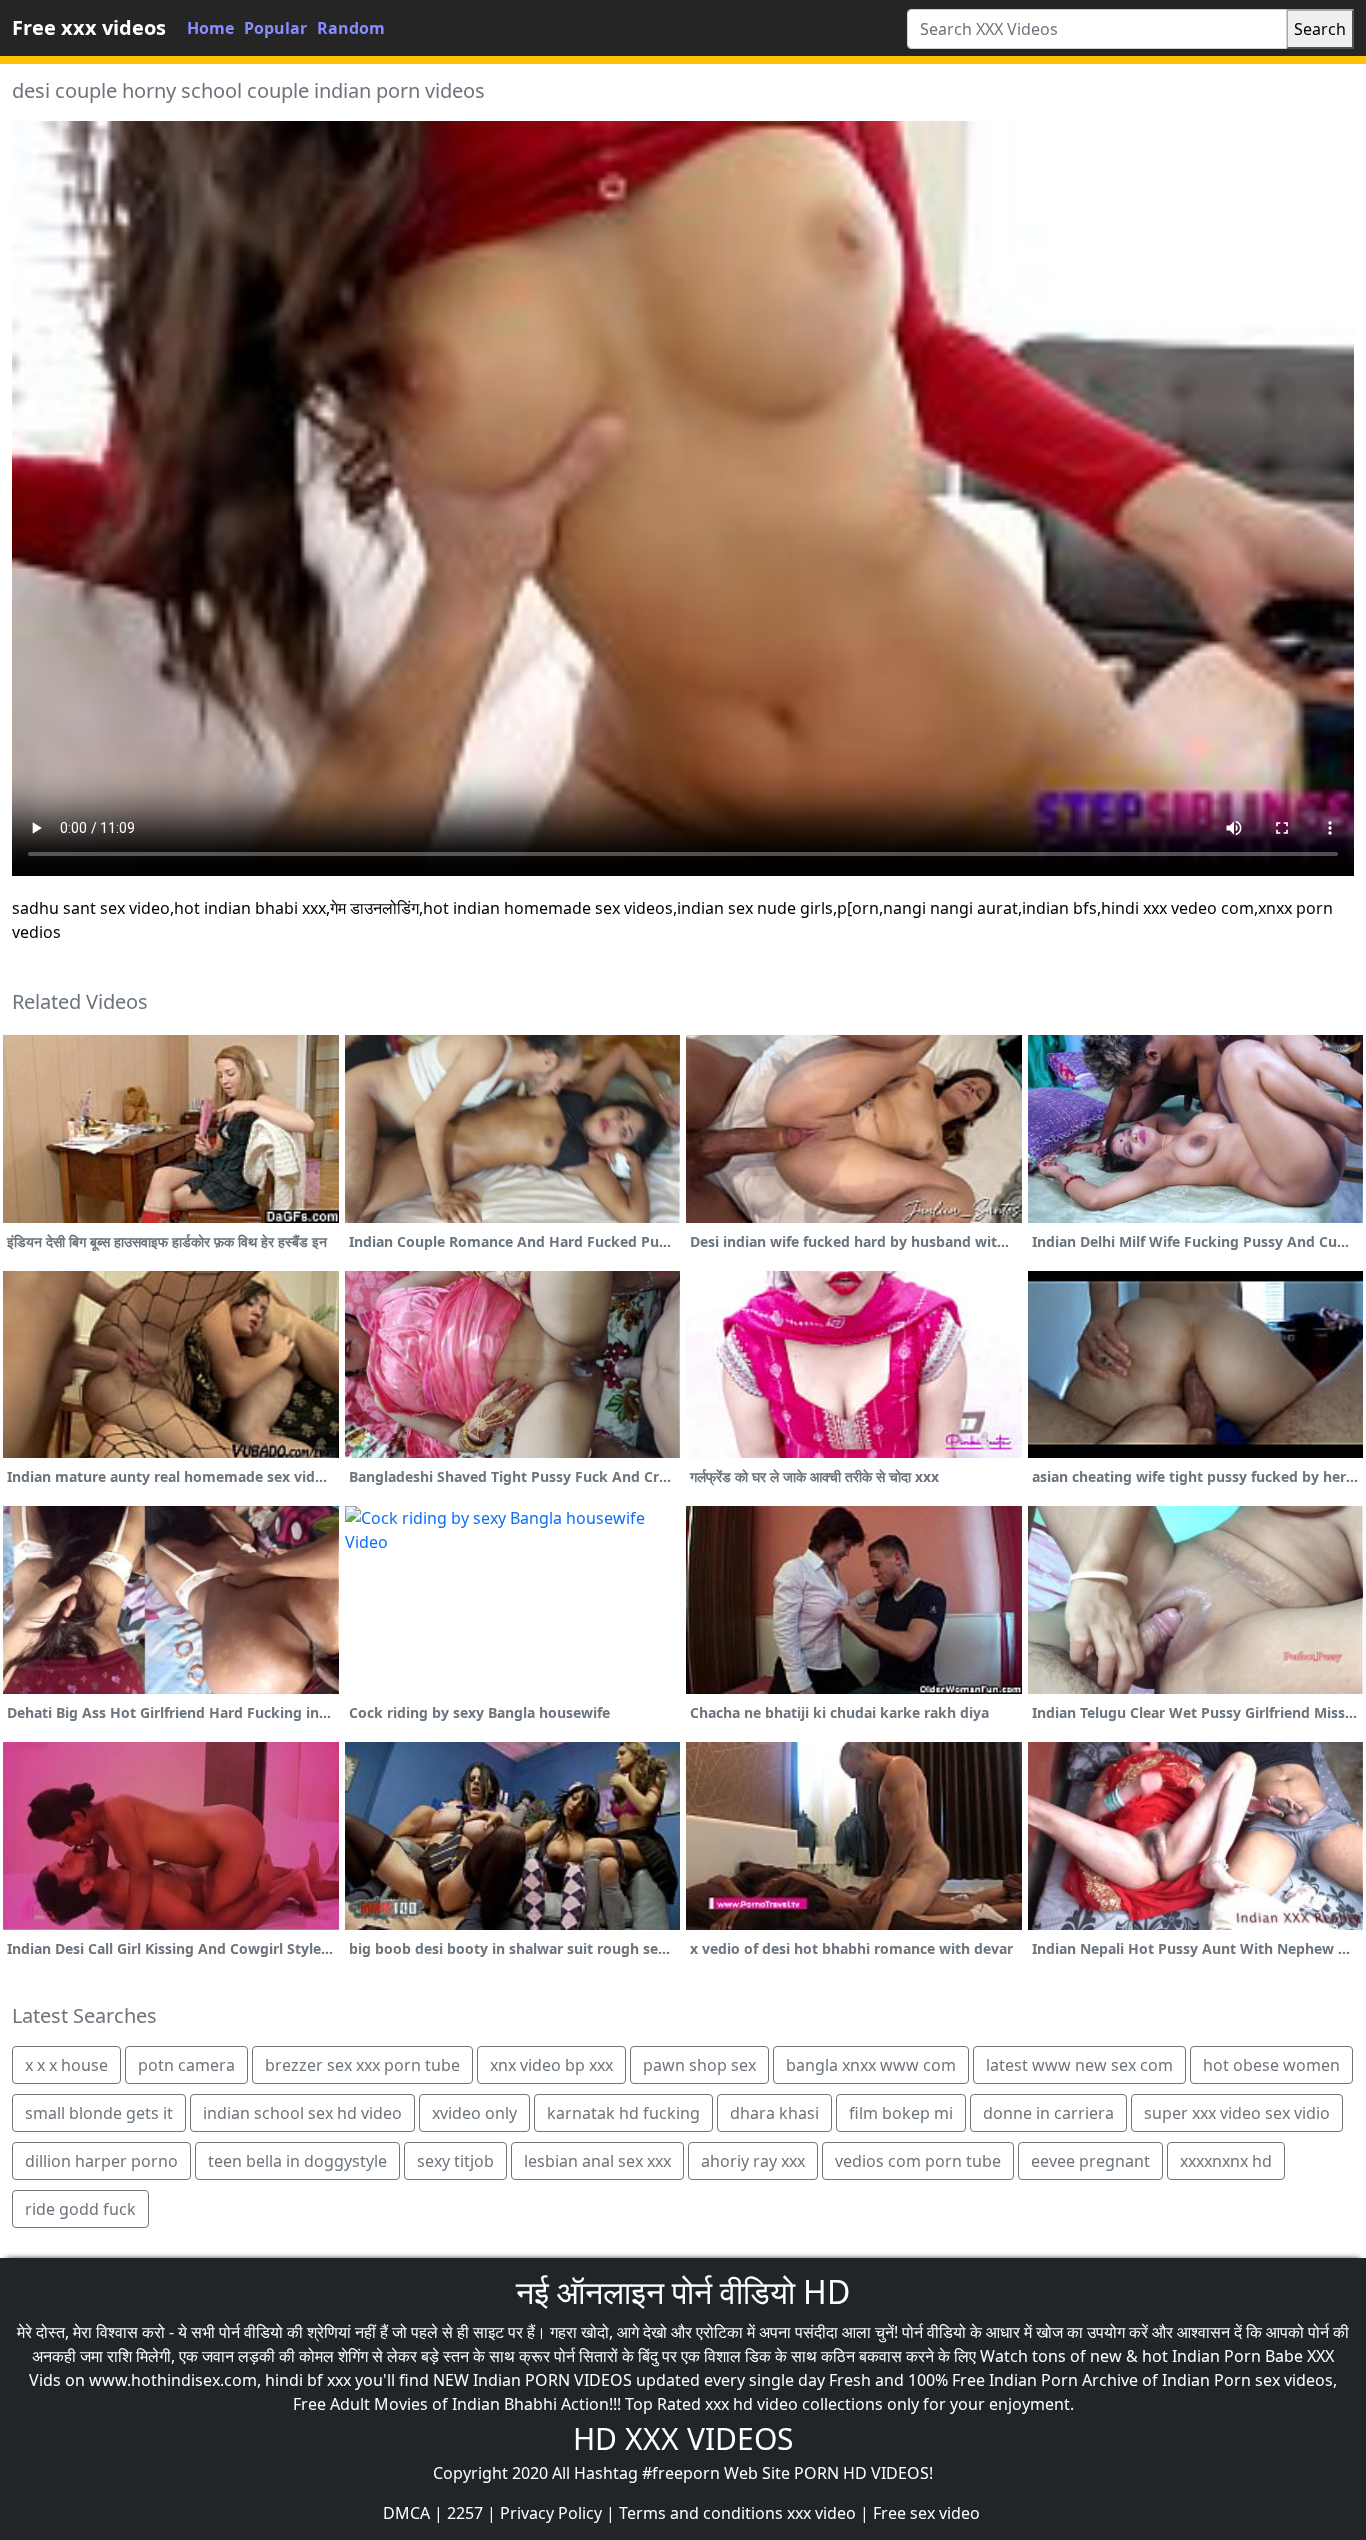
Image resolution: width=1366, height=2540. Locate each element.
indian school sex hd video (302, 2113)
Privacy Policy (551, 2513)
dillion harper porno (101, 2161)
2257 (465, 2513)
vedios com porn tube (918, 2161)
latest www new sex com (1079, 2065)
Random (351, 28)
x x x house (66, 2065)
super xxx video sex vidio (1237, 2113)
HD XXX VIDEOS (683, 2438)
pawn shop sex (699, 2065)
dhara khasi (774, 2113)
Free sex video (926, 2513)
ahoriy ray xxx (753, 2161)
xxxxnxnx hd (1226, 2161)
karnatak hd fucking (623, 2113)
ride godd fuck (80, 2209)
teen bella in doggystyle (297, 2161)
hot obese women (1271, 2065)
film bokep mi (901, 2113)
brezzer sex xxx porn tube (362, 2065)
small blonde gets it (99, 2113)
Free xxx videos (89, 27)
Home (210, 28)
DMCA (406, 2513)
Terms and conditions (701, 2513)
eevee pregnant (1090, 2161)
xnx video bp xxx (551, 2065)
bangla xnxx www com (871, 2065)
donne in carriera (1048, 2113)
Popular (275, 28)
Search (1320, 29)
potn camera (186, 2065)
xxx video (821, 2513)
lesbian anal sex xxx (597, 2161)
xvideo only (474, 2113)
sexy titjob (455, 2161)
